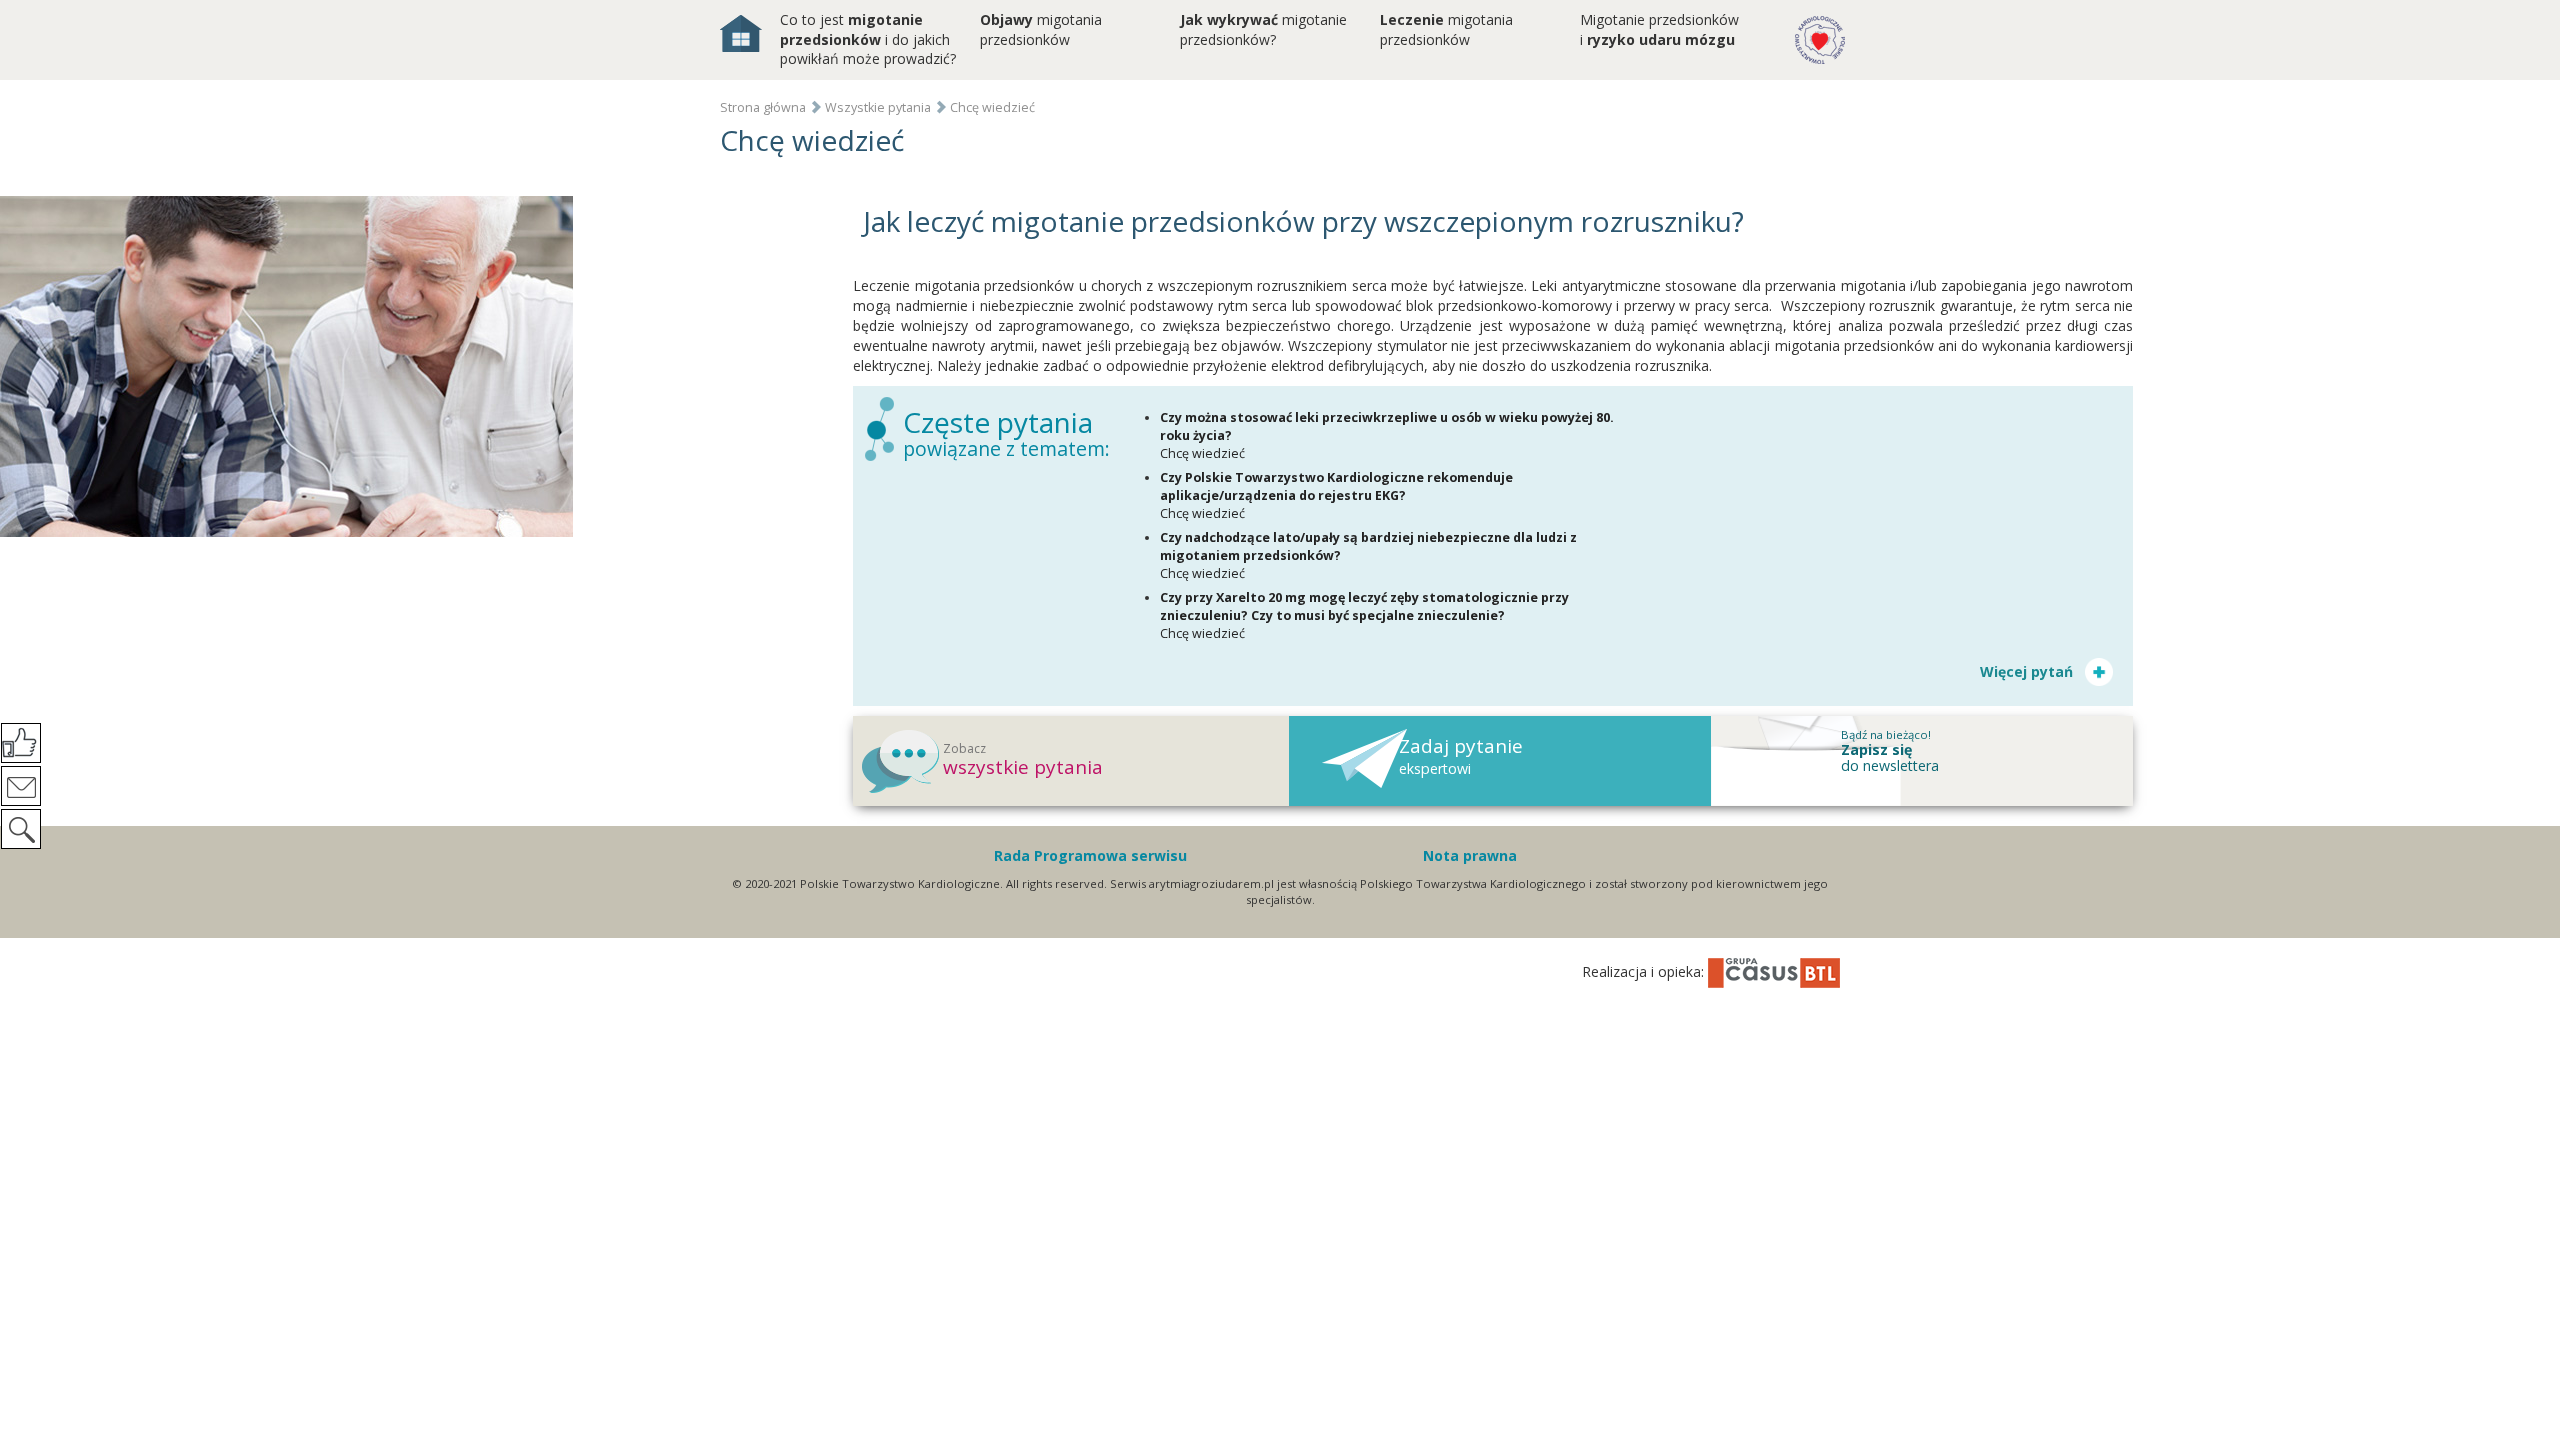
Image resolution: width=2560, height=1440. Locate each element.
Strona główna (763, 107)
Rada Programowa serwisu (1090, 855)
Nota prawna (1470, 855)
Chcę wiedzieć (992, 107)
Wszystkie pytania (878, 107)
